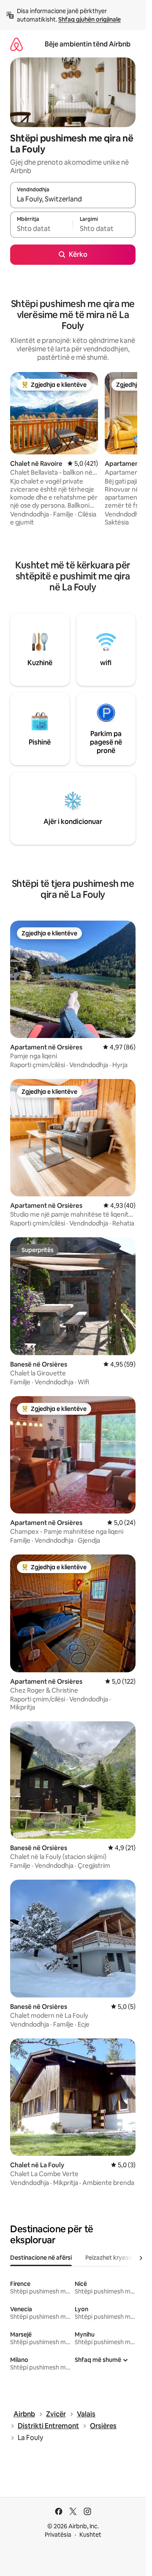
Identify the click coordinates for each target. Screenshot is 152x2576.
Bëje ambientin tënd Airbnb (88, 44)
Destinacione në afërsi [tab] (41, 2258)
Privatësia (58, 2535)
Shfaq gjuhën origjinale (90, 19)
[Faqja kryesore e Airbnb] (16, 44)
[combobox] (73, 199)
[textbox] (41, 228)
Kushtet (90, 2535)
